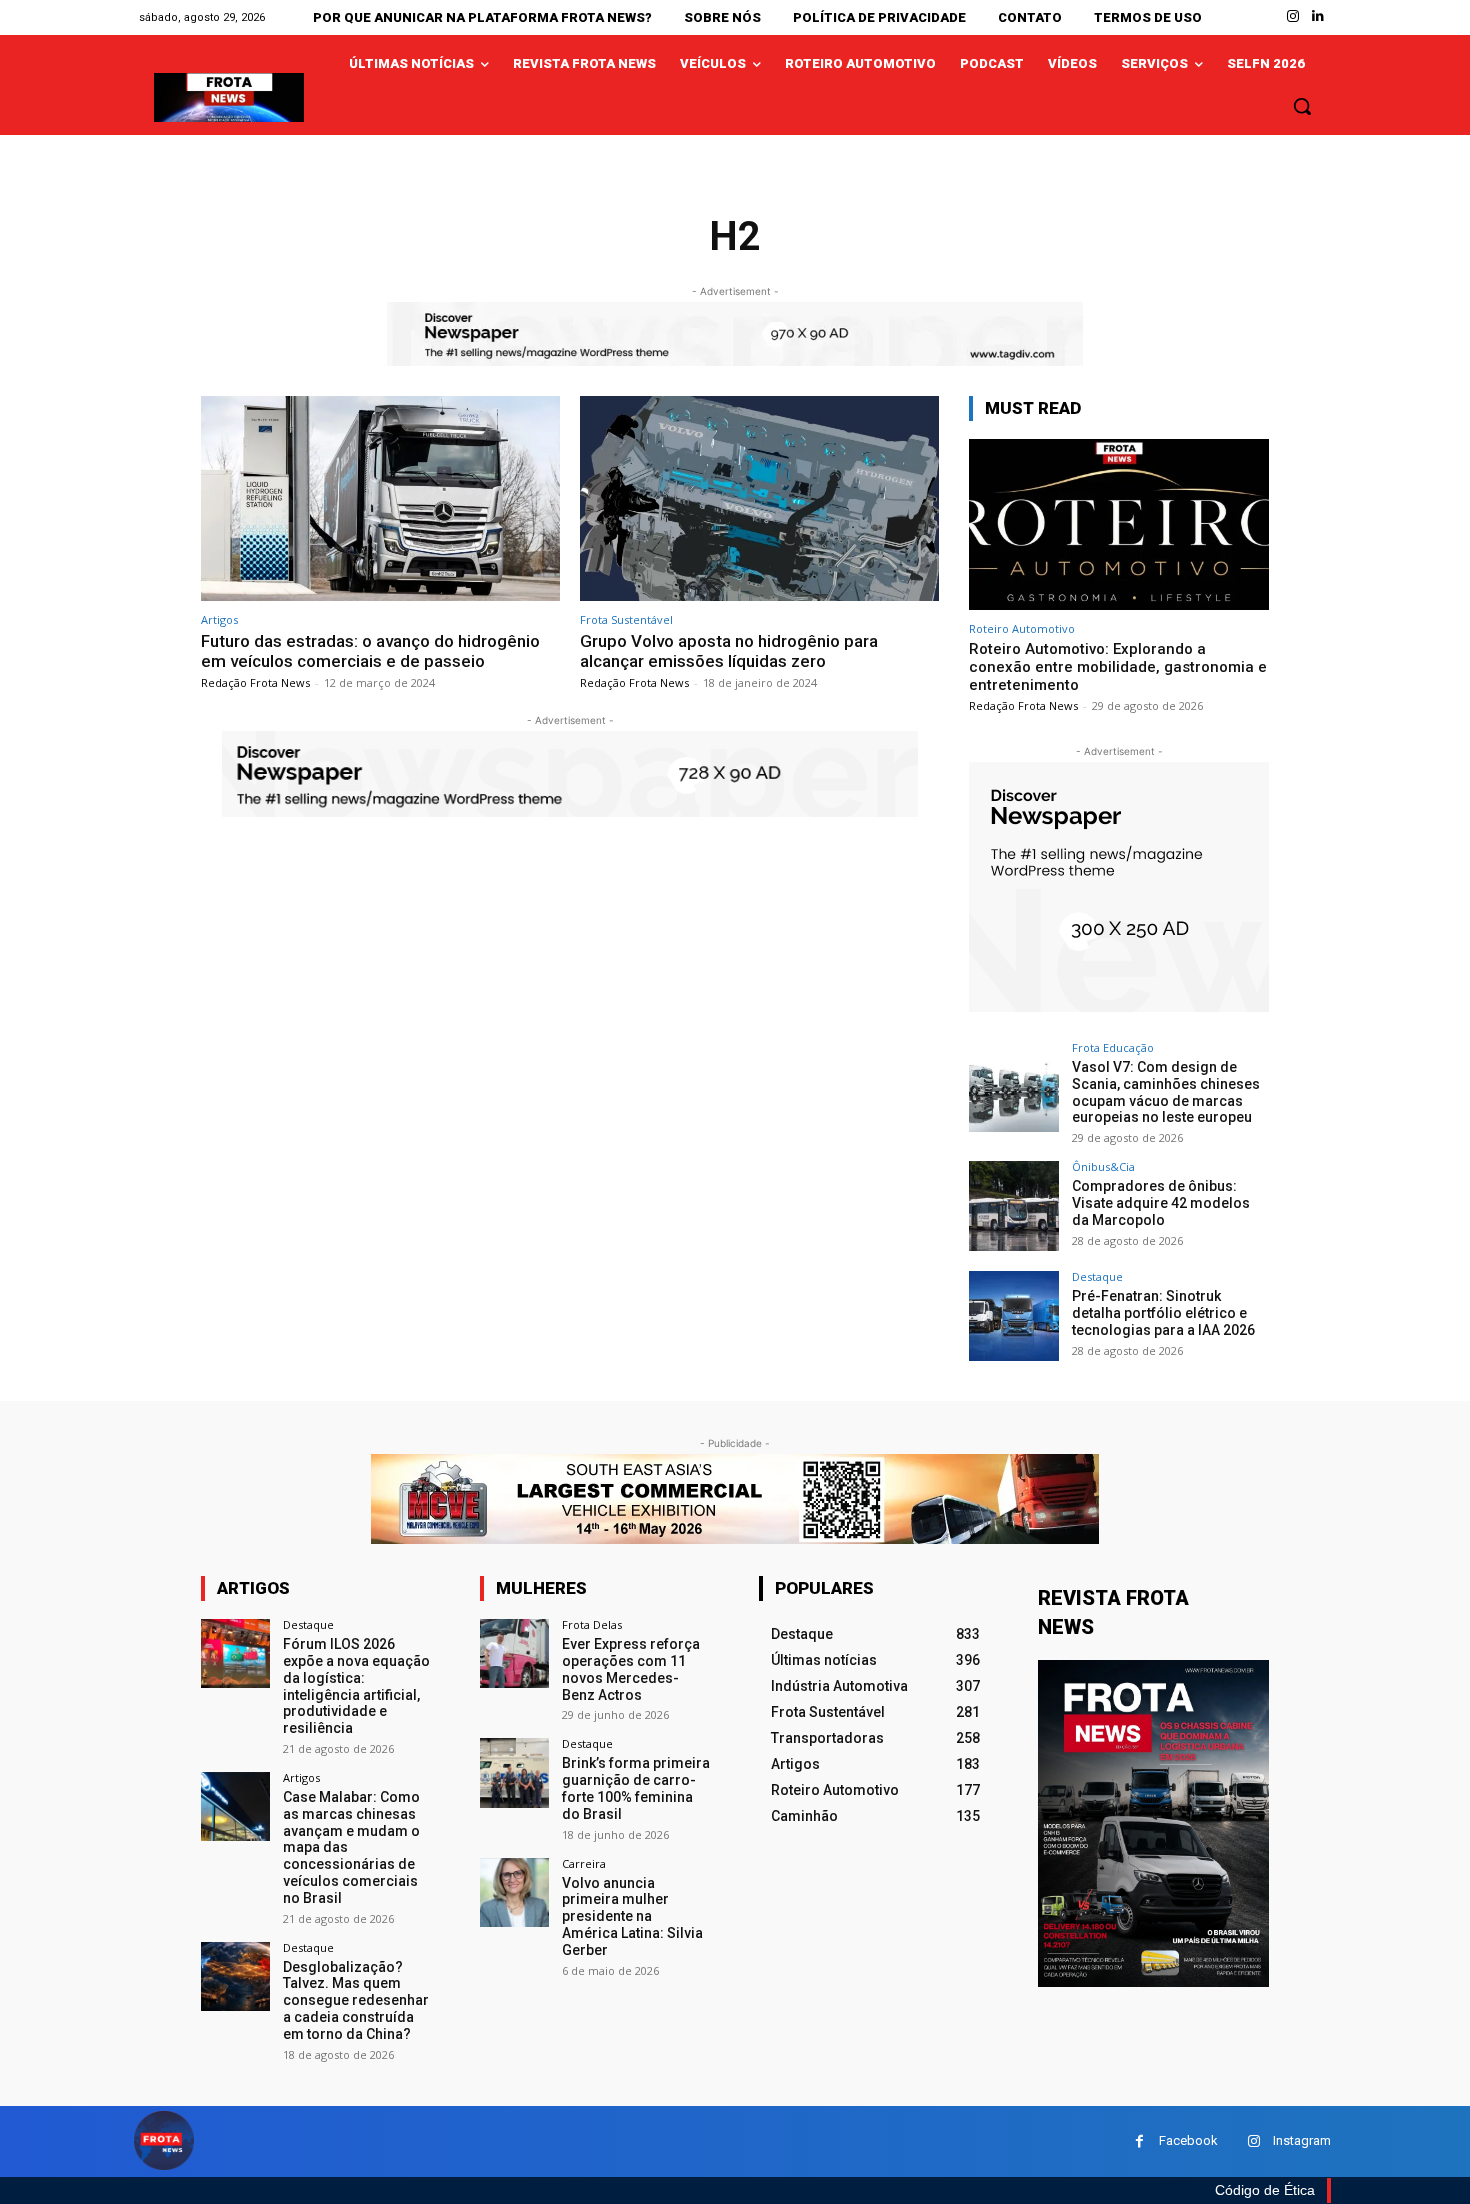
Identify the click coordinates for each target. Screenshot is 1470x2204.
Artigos (219, 619)
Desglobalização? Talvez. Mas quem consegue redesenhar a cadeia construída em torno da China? (356, 2000)
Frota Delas (592, 1624)
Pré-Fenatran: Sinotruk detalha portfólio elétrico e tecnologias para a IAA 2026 (1163, 1313)
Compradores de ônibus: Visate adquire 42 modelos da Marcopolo (1161, 1203)
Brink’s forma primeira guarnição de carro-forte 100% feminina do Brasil (636, 1788)
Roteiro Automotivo (1022, 628)
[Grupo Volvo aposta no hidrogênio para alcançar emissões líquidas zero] (759, 498)
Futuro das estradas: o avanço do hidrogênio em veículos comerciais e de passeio (370, 651)
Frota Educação (1113, 1047)
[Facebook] (1139, 2141)
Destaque (1097, 1276)
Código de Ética (1265, 2190)
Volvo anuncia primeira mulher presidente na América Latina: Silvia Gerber (632, 1916)
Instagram (1302, 2140)
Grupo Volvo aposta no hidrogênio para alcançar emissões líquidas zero (729, 651)
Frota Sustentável (626, 619)
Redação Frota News (255, 682)
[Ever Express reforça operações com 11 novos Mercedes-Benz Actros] (514, 1653)
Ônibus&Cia (1103, 1166)
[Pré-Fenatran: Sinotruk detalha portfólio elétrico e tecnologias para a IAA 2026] (1014, 1316)
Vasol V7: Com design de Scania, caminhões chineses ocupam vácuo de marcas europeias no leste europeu (1166, 1092)
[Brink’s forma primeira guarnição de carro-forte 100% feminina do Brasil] (514, 1772)
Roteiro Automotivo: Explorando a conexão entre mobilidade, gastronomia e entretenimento (1118, 667)
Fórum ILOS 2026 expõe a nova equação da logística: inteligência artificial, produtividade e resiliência (356, 1686)
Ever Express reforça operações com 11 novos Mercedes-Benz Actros (631, 1669)
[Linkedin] (1318, 16)
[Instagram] (1293, 16)
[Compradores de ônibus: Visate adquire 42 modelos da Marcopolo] (1014, 1206)
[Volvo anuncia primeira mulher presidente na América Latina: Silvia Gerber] (514, 1892)
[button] (1302, 106)
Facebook (1188, 2140)
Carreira (584, 1863)
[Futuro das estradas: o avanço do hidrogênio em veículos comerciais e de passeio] (380, 498)
